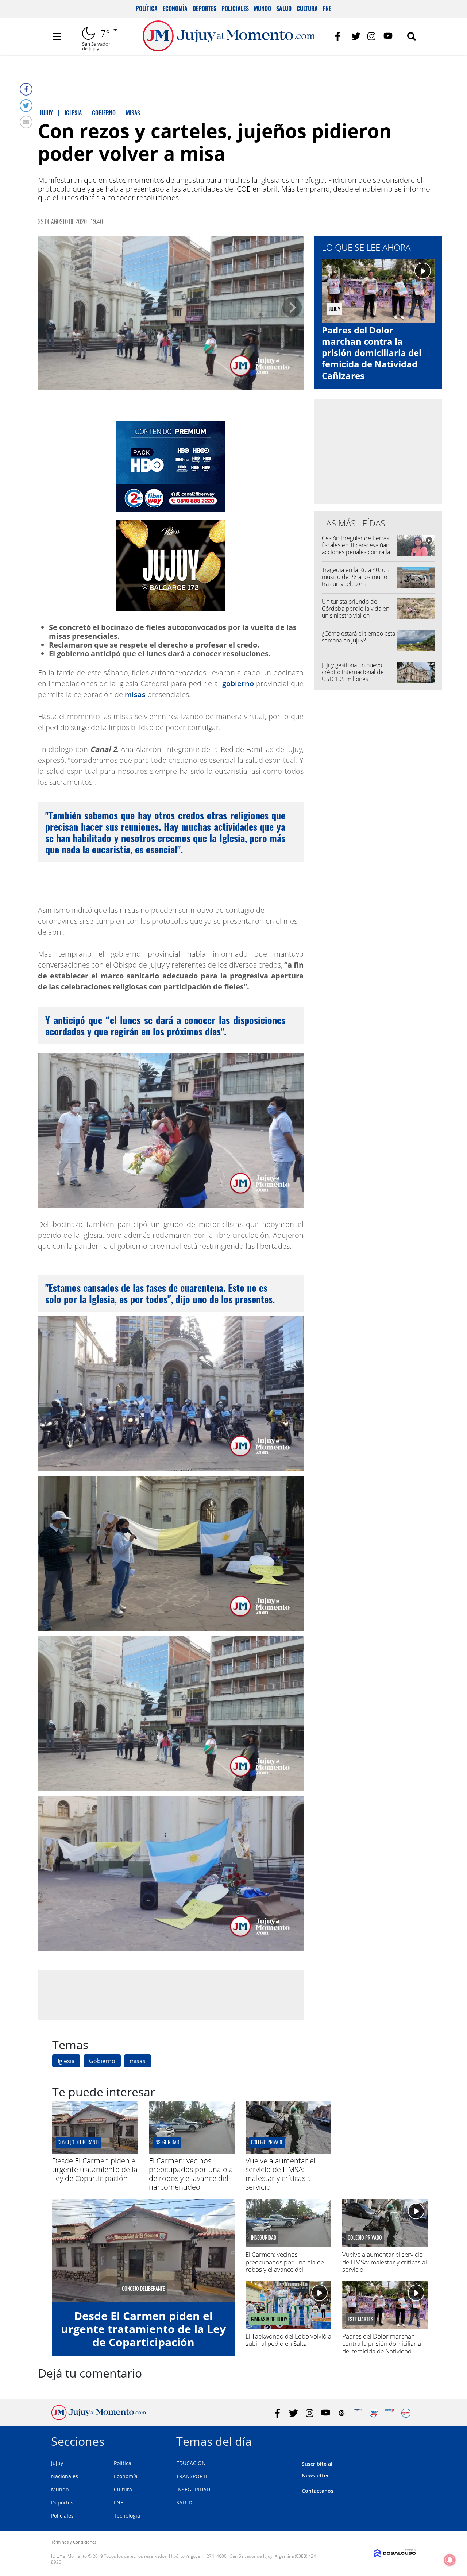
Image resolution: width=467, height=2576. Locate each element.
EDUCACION (191, 2463)
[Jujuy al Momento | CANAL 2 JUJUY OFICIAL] (342, 2413)
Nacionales (65, 2476)
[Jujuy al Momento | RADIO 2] (390, 2413)
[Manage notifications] (450, 2560)
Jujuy (57, 2463)
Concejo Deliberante (79, 2142)
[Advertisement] (171, 1995)
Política (147, 8)
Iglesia (66, 2061)
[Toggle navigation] (57, 36)
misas (135, 694)
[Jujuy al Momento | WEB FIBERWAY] (374, 2413)
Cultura (307, 8)
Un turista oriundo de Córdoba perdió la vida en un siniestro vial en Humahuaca (356, 612)
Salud (284, 8)
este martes (360, 2319)
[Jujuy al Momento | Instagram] (372, 36)
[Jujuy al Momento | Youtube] (388, 36)
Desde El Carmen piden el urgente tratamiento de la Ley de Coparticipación (95, 2169)
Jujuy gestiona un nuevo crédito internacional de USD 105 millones (353, 672)
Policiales (235, 8)
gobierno (238, 683)
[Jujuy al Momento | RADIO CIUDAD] (406, 2413)
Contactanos (318, 2491)
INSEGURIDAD (193, 2489)
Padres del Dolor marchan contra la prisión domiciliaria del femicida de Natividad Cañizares (372, 353)
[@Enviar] (26, 122)
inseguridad (167, 2142)
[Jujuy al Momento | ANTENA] (358, 2413)
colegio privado (267, 2142)
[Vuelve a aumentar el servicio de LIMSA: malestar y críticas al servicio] (288, 2152)
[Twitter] (26, 106)
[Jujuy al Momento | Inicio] (408, 2440)
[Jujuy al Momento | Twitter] (356, 36)
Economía (175, 8)
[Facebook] (26, 89)
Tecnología (127, 2516)
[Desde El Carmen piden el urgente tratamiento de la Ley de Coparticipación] (95, 2152)
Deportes (204, 8)
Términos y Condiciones (74, 2542)
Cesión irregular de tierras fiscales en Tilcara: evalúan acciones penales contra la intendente (356, 549)
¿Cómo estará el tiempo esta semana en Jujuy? (358, 637)
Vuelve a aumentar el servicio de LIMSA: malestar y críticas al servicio (281, 2174)
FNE (327, 8)
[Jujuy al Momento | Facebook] (340, 36)
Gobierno (102, 2061)
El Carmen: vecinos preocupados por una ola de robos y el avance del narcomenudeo (191, 2174)
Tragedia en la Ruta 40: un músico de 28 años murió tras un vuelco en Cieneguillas (355, 580)
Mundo (263, 8)
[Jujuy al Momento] (99, 2418)
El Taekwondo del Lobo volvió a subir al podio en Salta (288, 2340)
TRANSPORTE (192, 2476)
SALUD (184, 2502)
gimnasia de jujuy (269, 2319)
